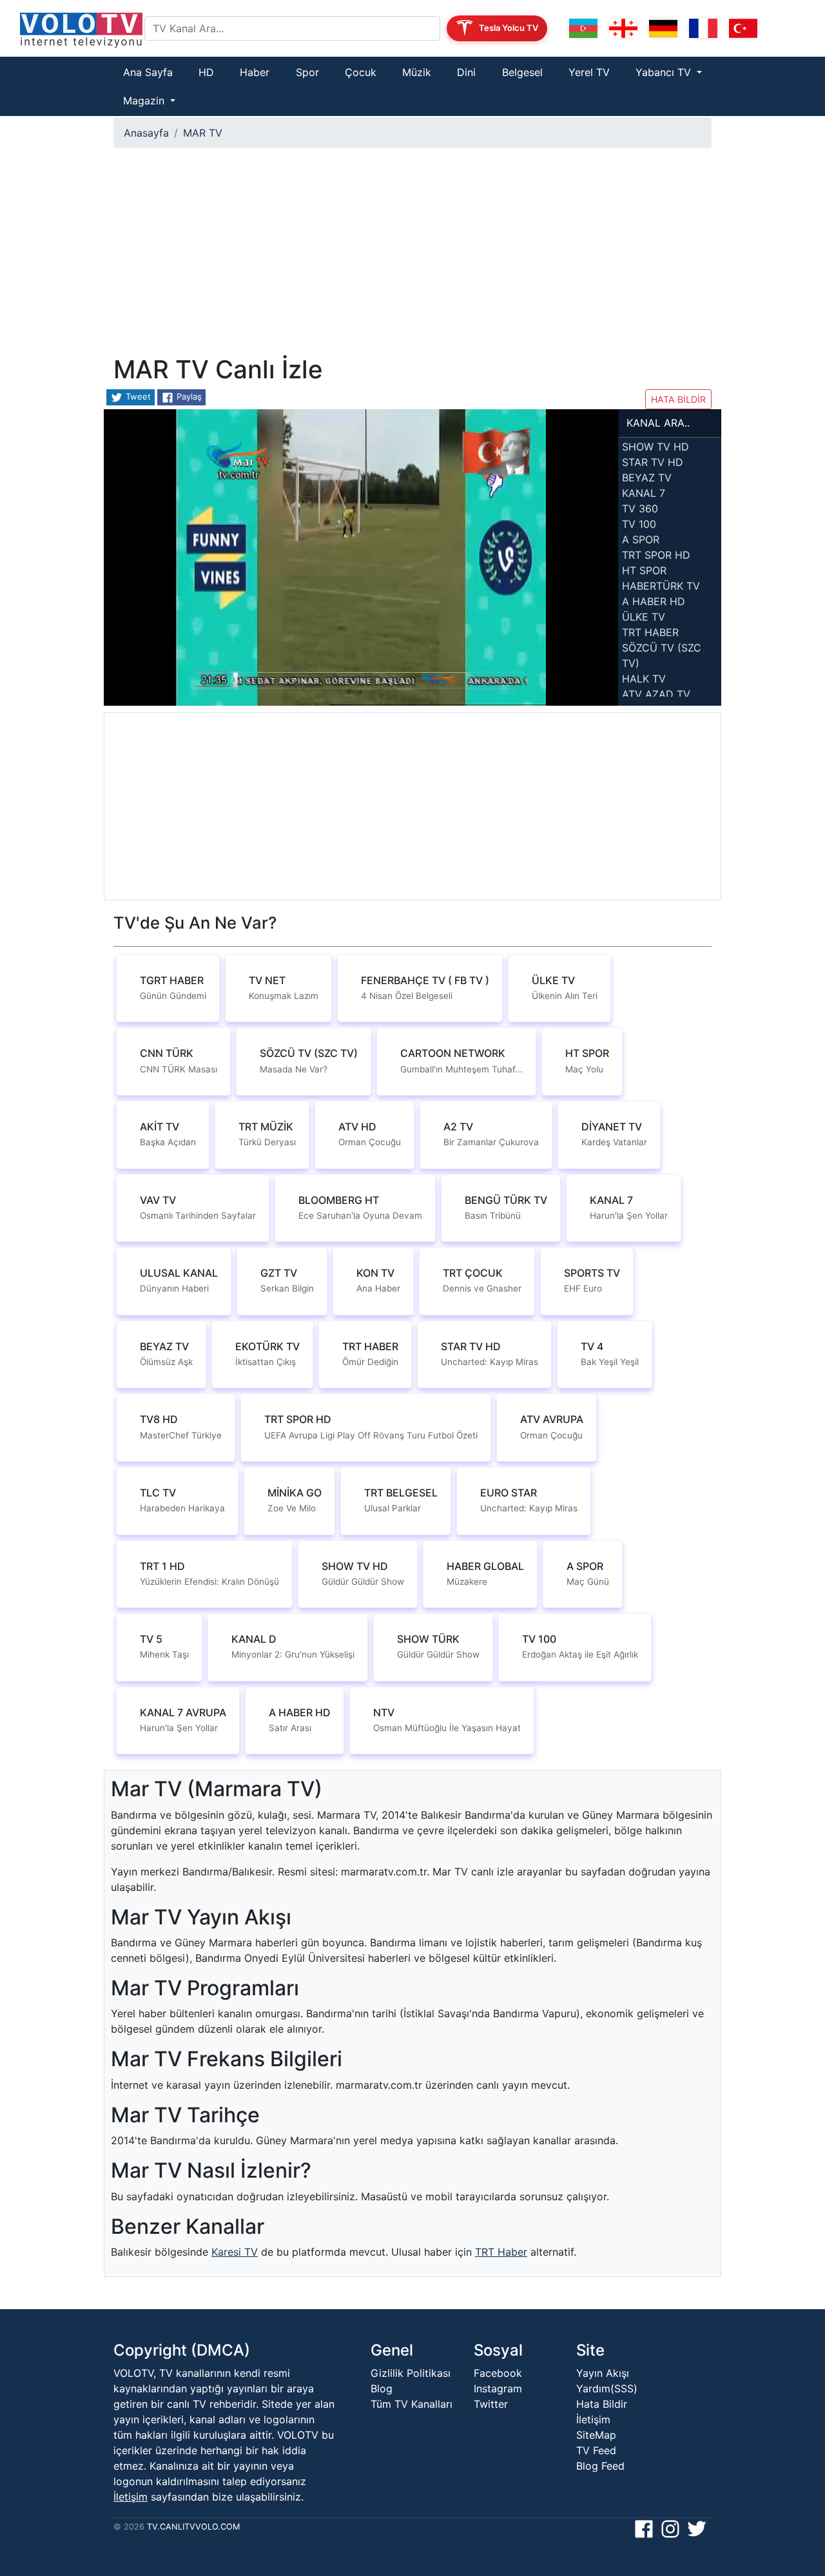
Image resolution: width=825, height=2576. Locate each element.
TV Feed (596, 2450)
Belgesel (522, 72)
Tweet (137, 396)
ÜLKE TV (644, 617)
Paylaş (188, 396)
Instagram (498, 2388)
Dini (466, 72)
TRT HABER (650, 632)
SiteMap (596, 2435)
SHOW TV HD (655, 447)
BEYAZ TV (647, 478)
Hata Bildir (602, 2404)
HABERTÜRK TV (661, 586)
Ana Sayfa (148, 72)
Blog (382, 2388)
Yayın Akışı (603, 2373)
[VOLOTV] (77, 28)
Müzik (417, 72)
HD (206, 72)
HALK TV (644, 679)
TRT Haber (501, 2252)
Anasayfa (146, 133)
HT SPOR (644, 570)
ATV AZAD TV (656, 694)
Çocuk (361, 72)
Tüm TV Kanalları (412, 2404)
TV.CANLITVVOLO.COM (193, 2527)
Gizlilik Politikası (411, 2373)
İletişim (131, 2497)
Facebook (498, 2373)
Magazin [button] (145, 101)
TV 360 (640, 508)
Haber (255, 72)
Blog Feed (600, 2466)
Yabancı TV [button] (665, 72)
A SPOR (641, 539)
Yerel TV (589, 72)
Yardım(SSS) (607, 2388)
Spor (307, 72)
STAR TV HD (653, 462)
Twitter (491, 2404)
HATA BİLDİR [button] (678, 399)
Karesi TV (235, 2252)
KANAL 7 (644, 493)
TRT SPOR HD (656, 555)
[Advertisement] (412, 257)
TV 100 (639, 524)
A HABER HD (654, 601)
